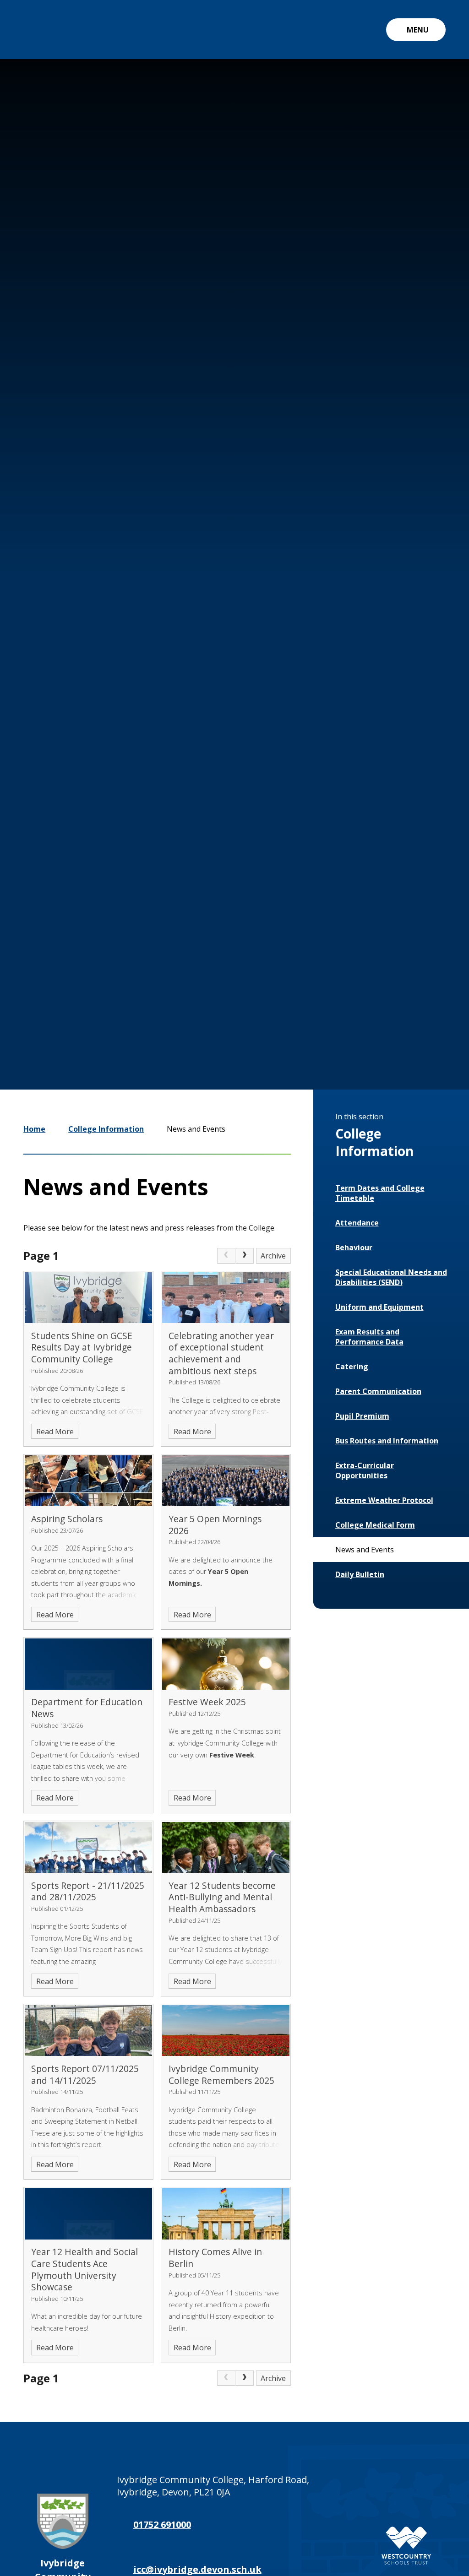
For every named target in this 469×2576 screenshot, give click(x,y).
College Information (106, 1129)
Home (34, 1129)
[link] (226, 1256)
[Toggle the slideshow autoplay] (379, 974)
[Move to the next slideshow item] (352, 974)
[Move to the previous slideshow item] (324, 974)
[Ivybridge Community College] (44, 30)
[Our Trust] (406, 2546)
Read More (55, 1432)
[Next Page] (245, 1256)
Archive (273, 1256)
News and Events (196, 1129)
